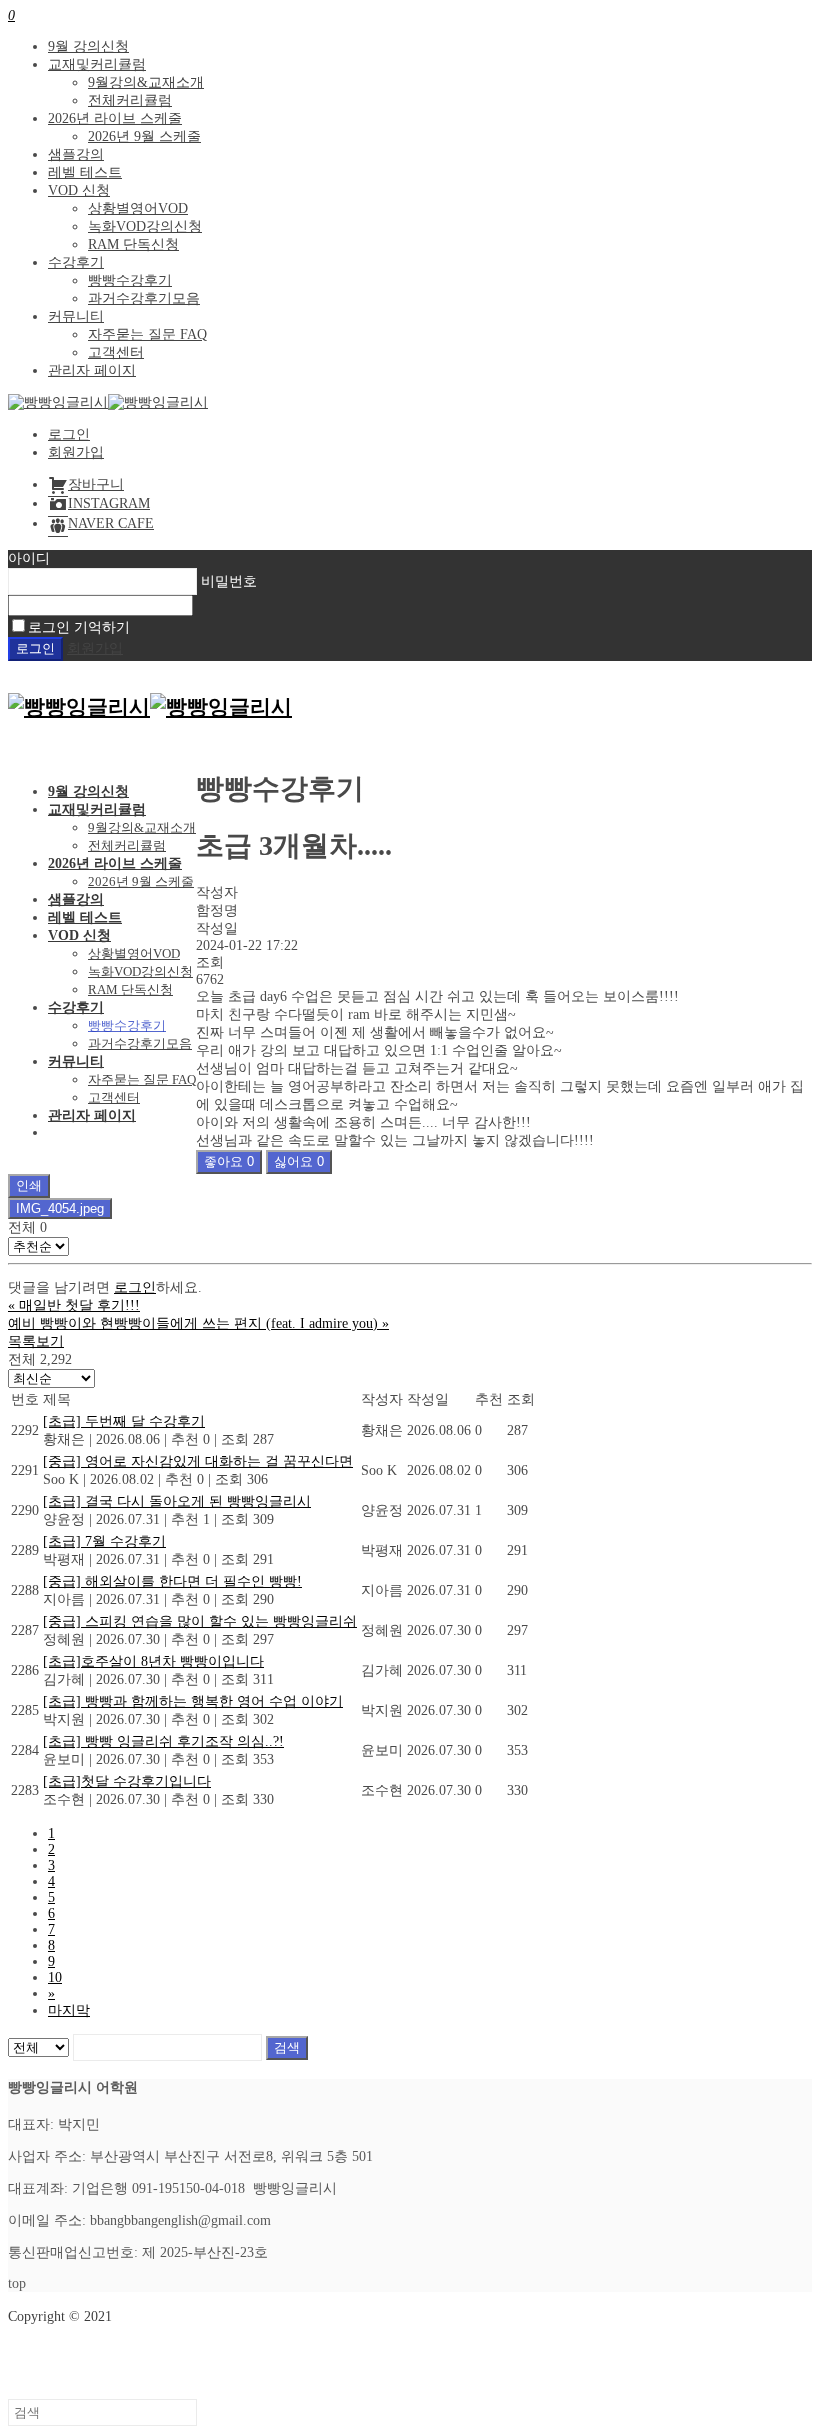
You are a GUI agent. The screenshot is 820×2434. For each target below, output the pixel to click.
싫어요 (299, 1161)
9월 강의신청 (88, 46)
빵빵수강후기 (130, 280)
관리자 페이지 (92, 370)
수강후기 (76, 262)
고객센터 (116, 352)
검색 (287, 2047)
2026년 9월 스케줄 (144, 136)
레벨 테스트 (85, 172)
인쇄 (29, 1185)
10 (55, 1977)
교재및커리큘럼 (97, 64)
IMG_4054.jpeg (60, 1208)
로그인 (69, 434)
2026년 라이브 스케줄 (115, 118)
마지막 (69, 2010)
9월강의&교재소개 (146, 82)
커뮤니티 (76, 316)
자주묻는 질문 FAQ (147, 334)
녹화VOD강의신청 (145, 226)
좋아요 (229, 1161)
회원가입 (76, 452)
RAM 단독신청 (133, 244)
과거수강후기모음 (144, 298)
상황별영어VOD (138, 208)
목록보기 (36, 1341)
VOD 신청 (79, 190)
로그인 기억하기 (79, 627)
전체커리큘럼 (130, 100)
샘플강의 (76, 154)
